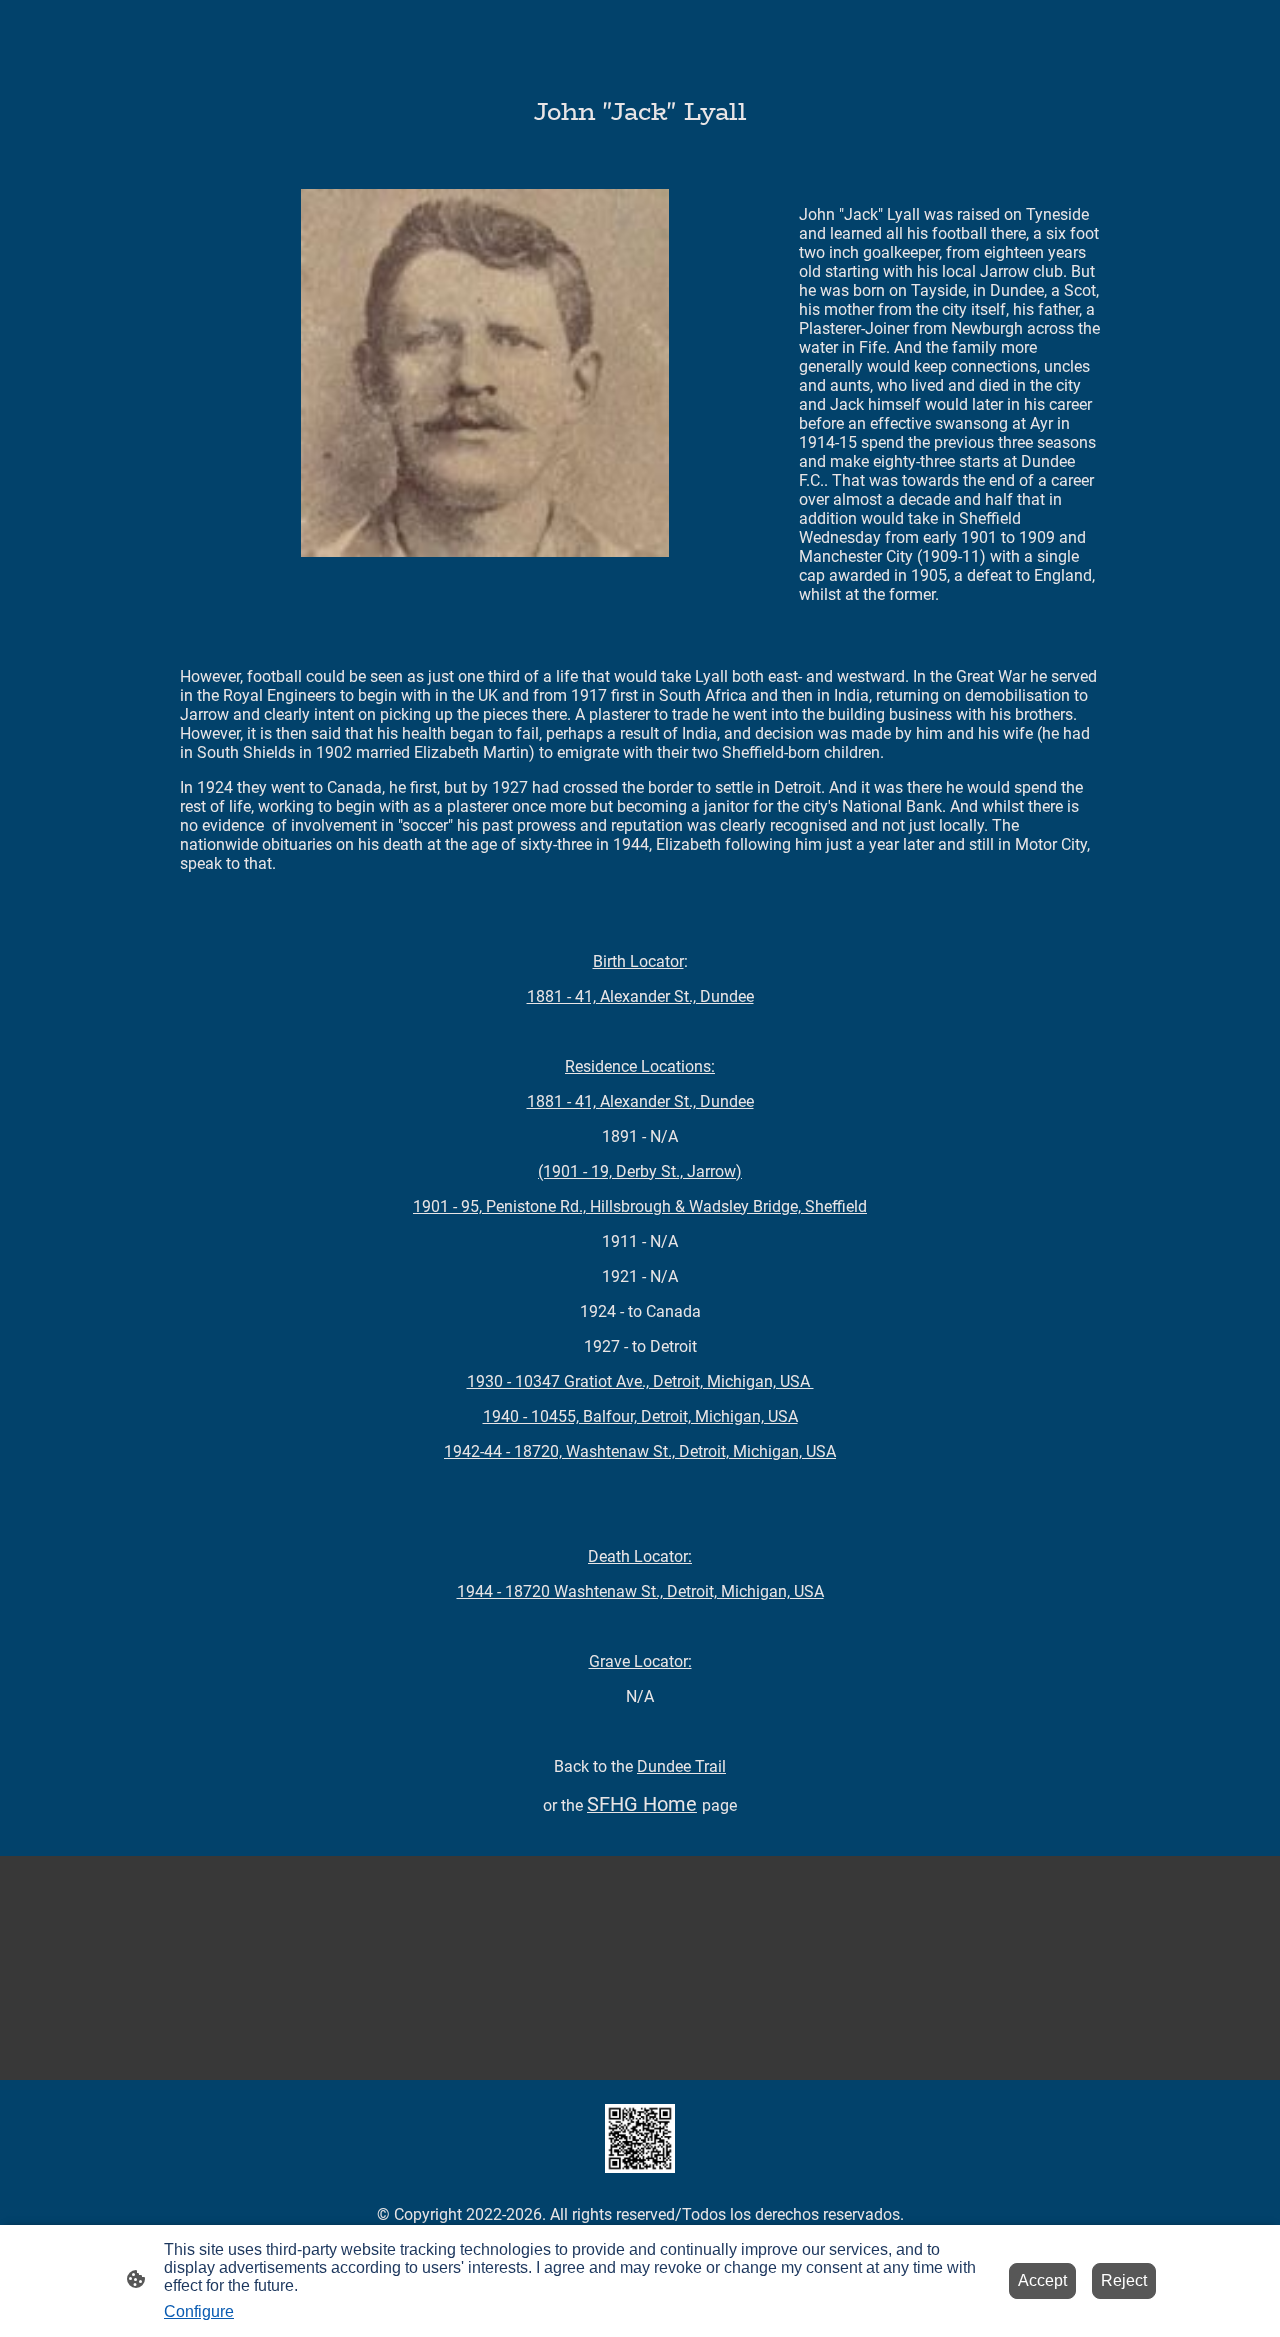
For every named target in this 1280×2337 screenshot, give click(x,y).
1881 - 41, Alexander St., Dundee (640, 996)
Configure (199, 2311)
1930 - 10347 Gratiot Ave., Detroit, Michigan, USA (640, 1381)
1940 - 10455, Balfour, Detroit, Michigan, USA (640, 1416)
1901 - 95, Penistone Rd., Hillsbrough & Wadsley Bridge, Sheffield (640, 1206)
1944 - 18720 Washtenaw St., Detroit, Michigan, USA (640, 1591)
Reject (1124, 2280)
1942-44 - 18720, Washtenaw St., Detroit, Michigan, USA (640, 1451)
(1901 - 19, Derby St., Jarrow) (640, 1171)
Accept (1042, 2280)
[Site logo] (639, 2138)
